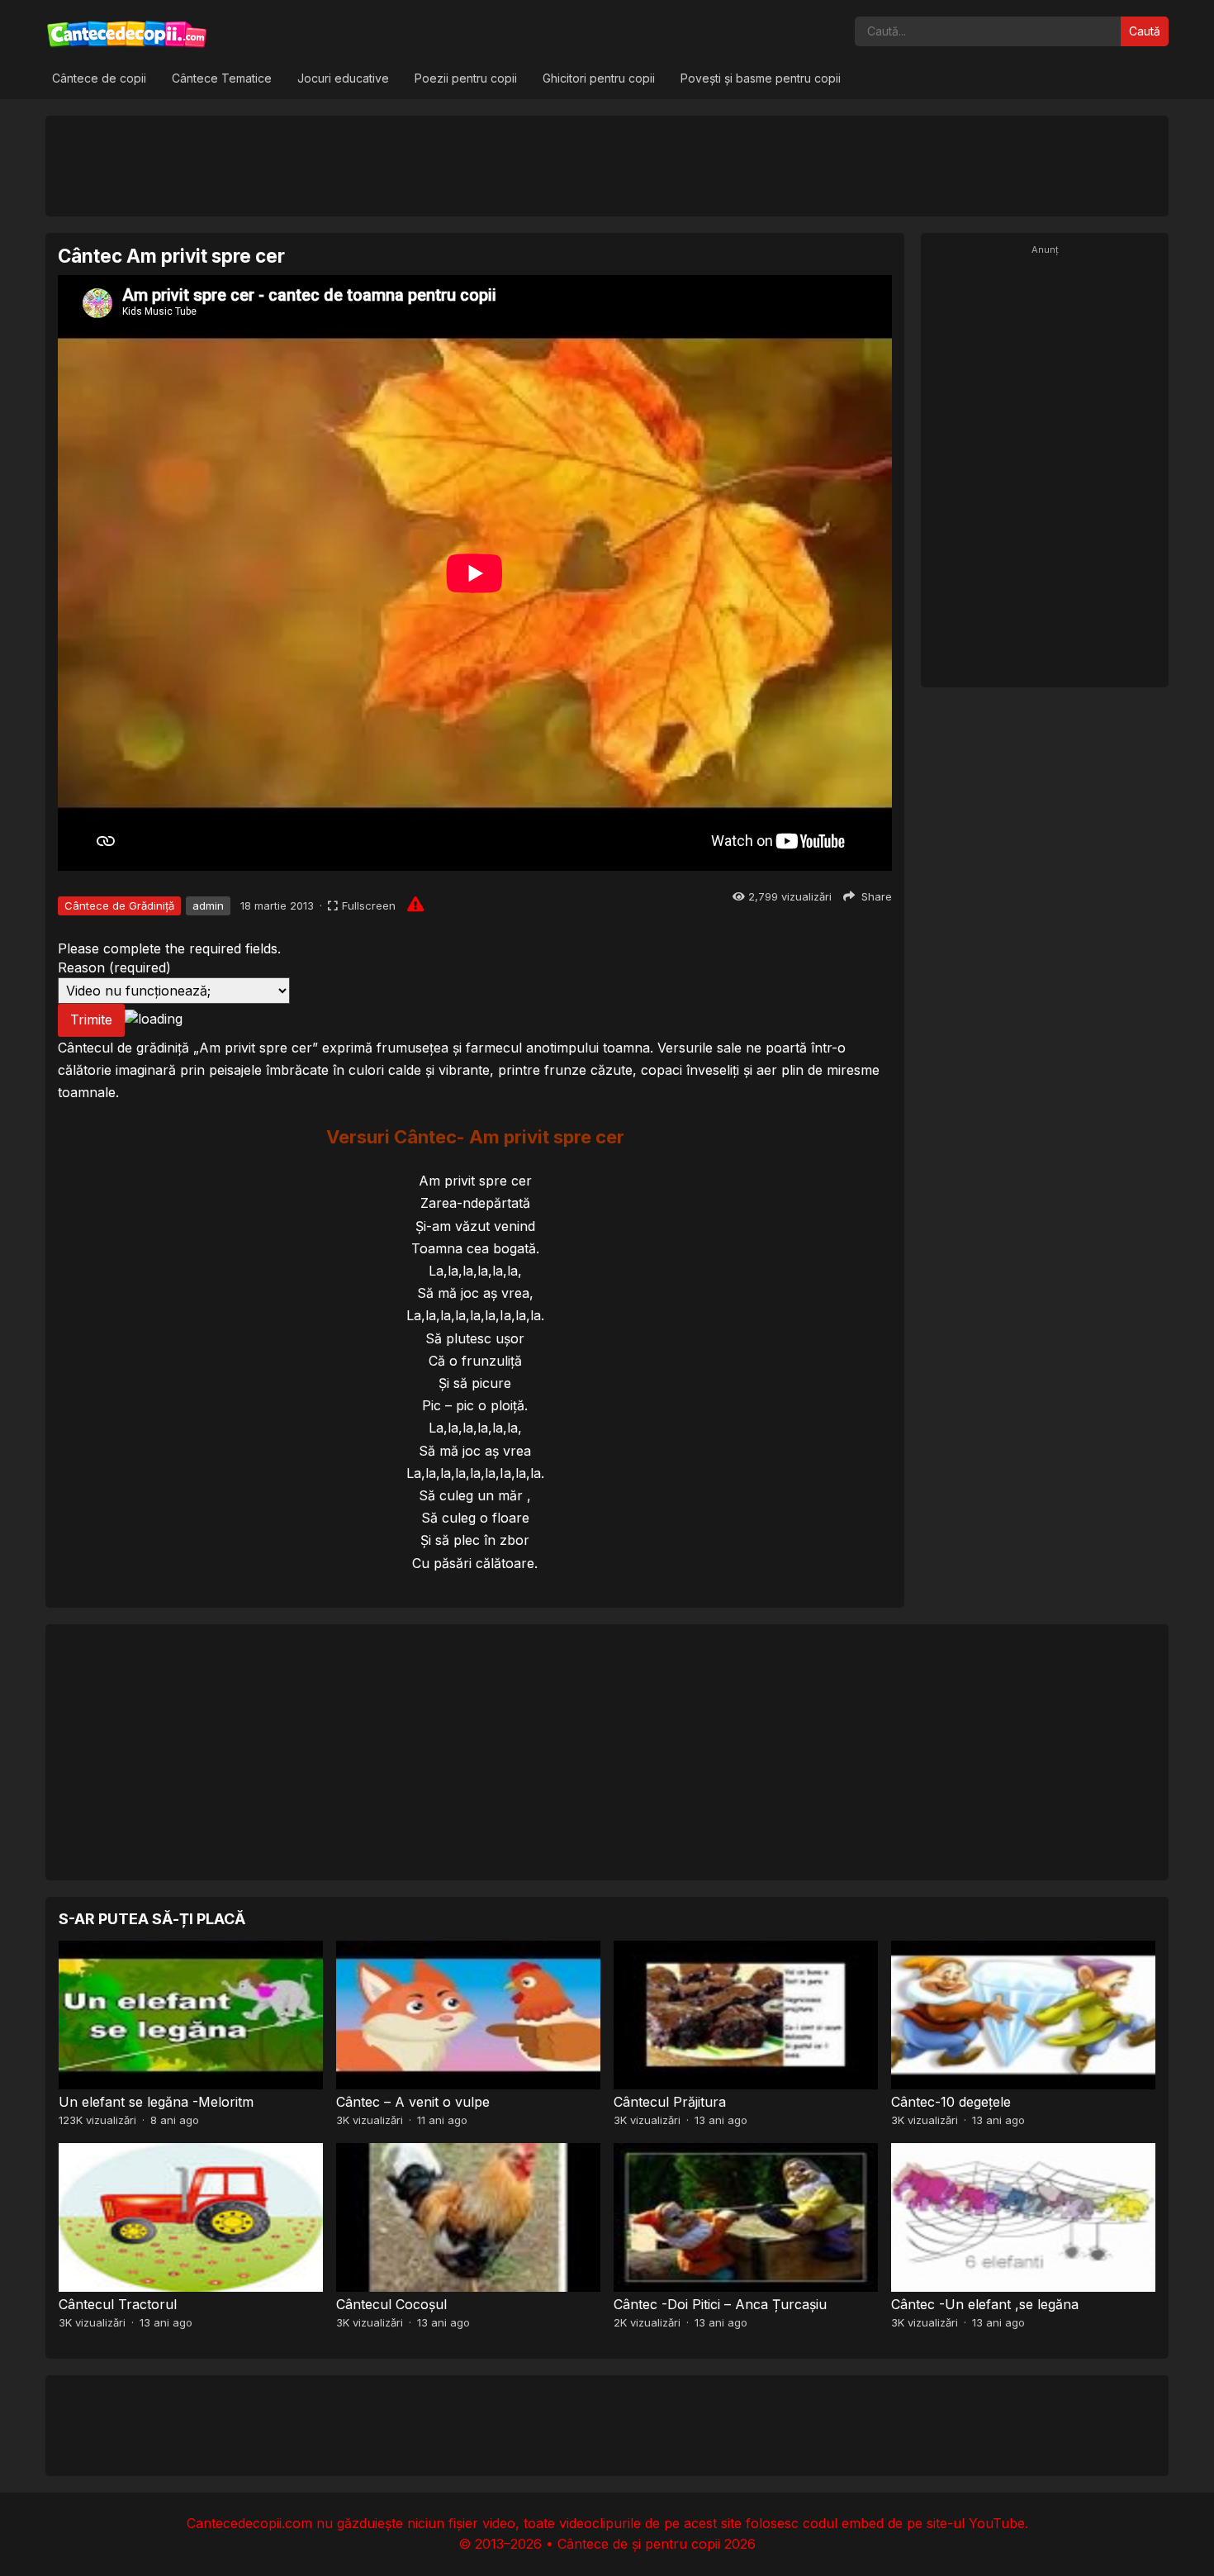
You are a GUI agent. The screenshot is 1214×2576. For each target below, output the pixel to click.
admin (208, 905)
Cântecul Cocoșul (391, 2304)
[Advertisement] (607, 165)
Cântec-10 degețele (951, 2102)
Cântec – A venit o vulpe (413, 2102)
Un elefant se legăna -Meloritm (156, 2102)
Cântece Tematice (222, 78)
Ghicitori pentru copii (599, 78)
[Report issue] (415, 904)
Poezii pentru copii (466, 78)
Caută (1145, 31)
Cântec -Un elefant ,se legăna (985, 2304)
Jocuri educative (343, 78)
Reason (114, 967)
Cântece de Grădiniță (119, 905)
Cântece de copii (99, 78)
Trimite (91, 1019)
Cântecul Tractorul (118, 2304)
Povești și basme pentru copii (761, 78)
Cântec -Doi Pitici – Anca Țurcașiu (720, 2304)
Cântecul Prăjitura (670, 2102)
